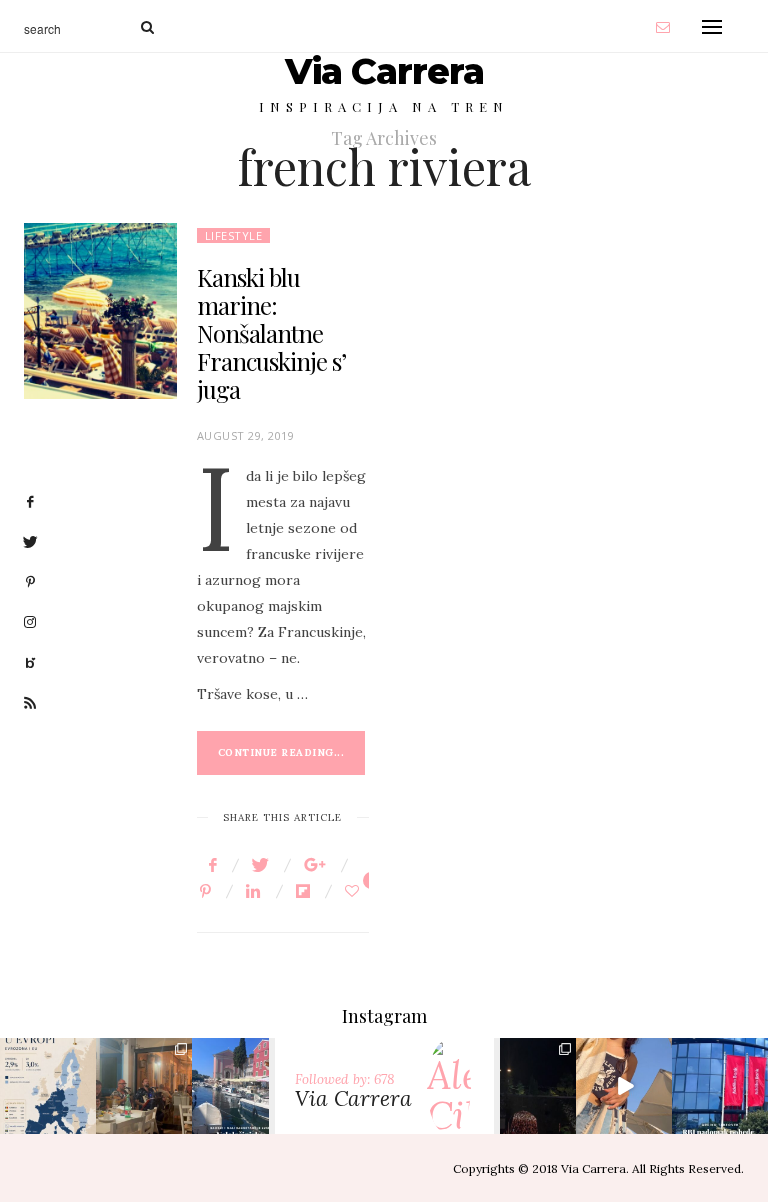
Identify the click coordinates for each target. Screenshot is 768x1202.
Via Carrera (384, 71)
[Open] (48, 1086)
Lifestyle (234, 235)
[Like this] (355, 891)
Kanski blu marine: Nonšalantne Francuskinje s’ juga (271, 333)
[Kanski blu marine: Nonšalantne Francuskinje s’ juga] (100, 311)
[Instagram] (78, 1114)
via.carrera (48, 1068)
